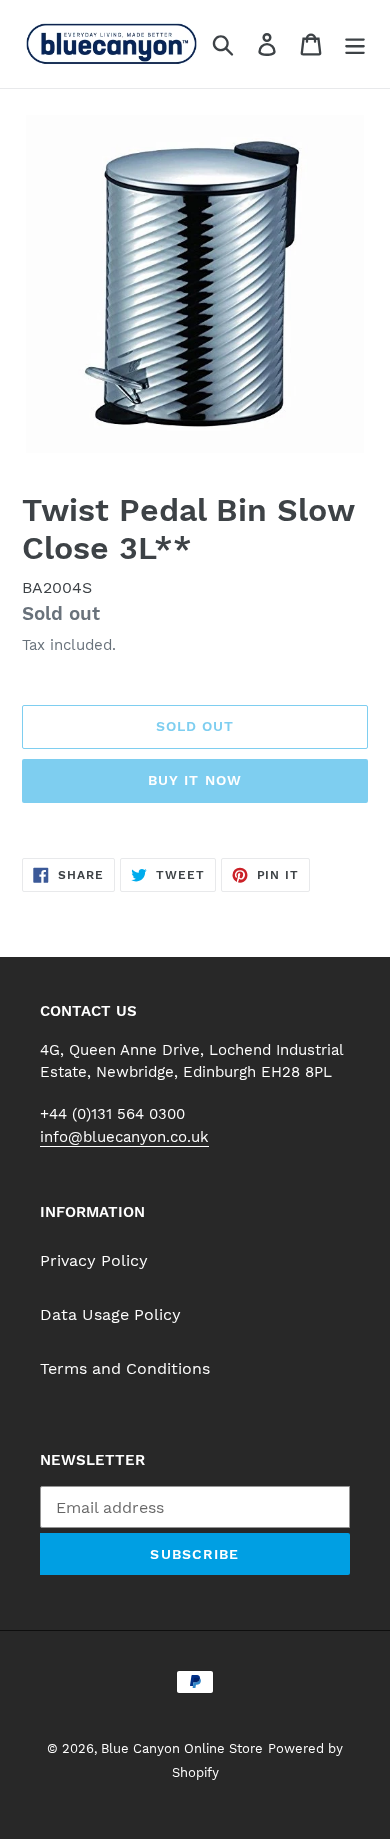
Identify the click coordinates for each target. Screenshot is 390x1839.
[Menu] (355, 44)
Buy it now (195, 780)
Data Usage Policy (110, 1314)
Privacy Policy (94, 1260)
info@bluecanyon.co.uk (124, 1137)
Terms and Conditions (125, 1368)
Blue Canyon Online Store (182, 1748)
